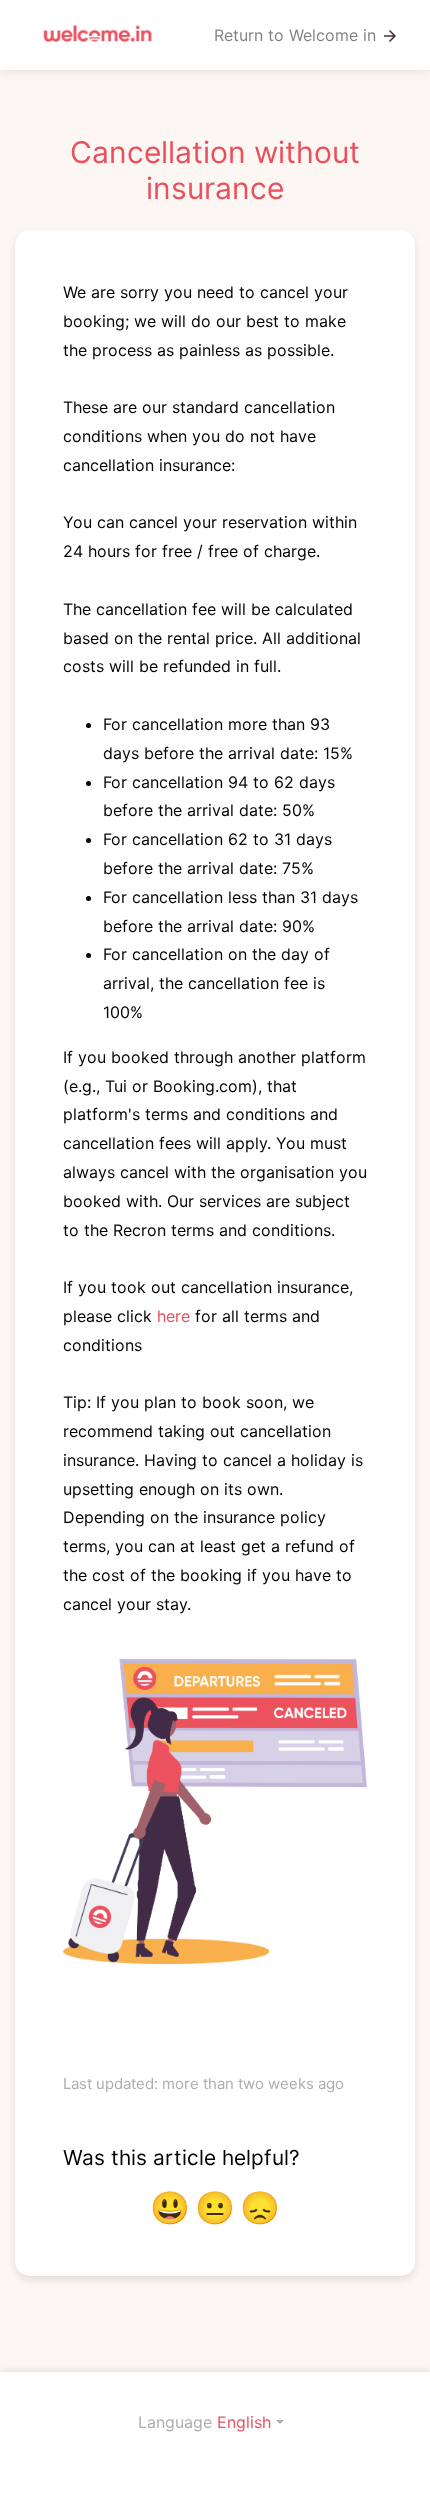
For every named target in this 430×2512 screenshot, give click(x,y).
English (244, 2422)
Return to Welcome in (306, 35)
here (173, 1316)
